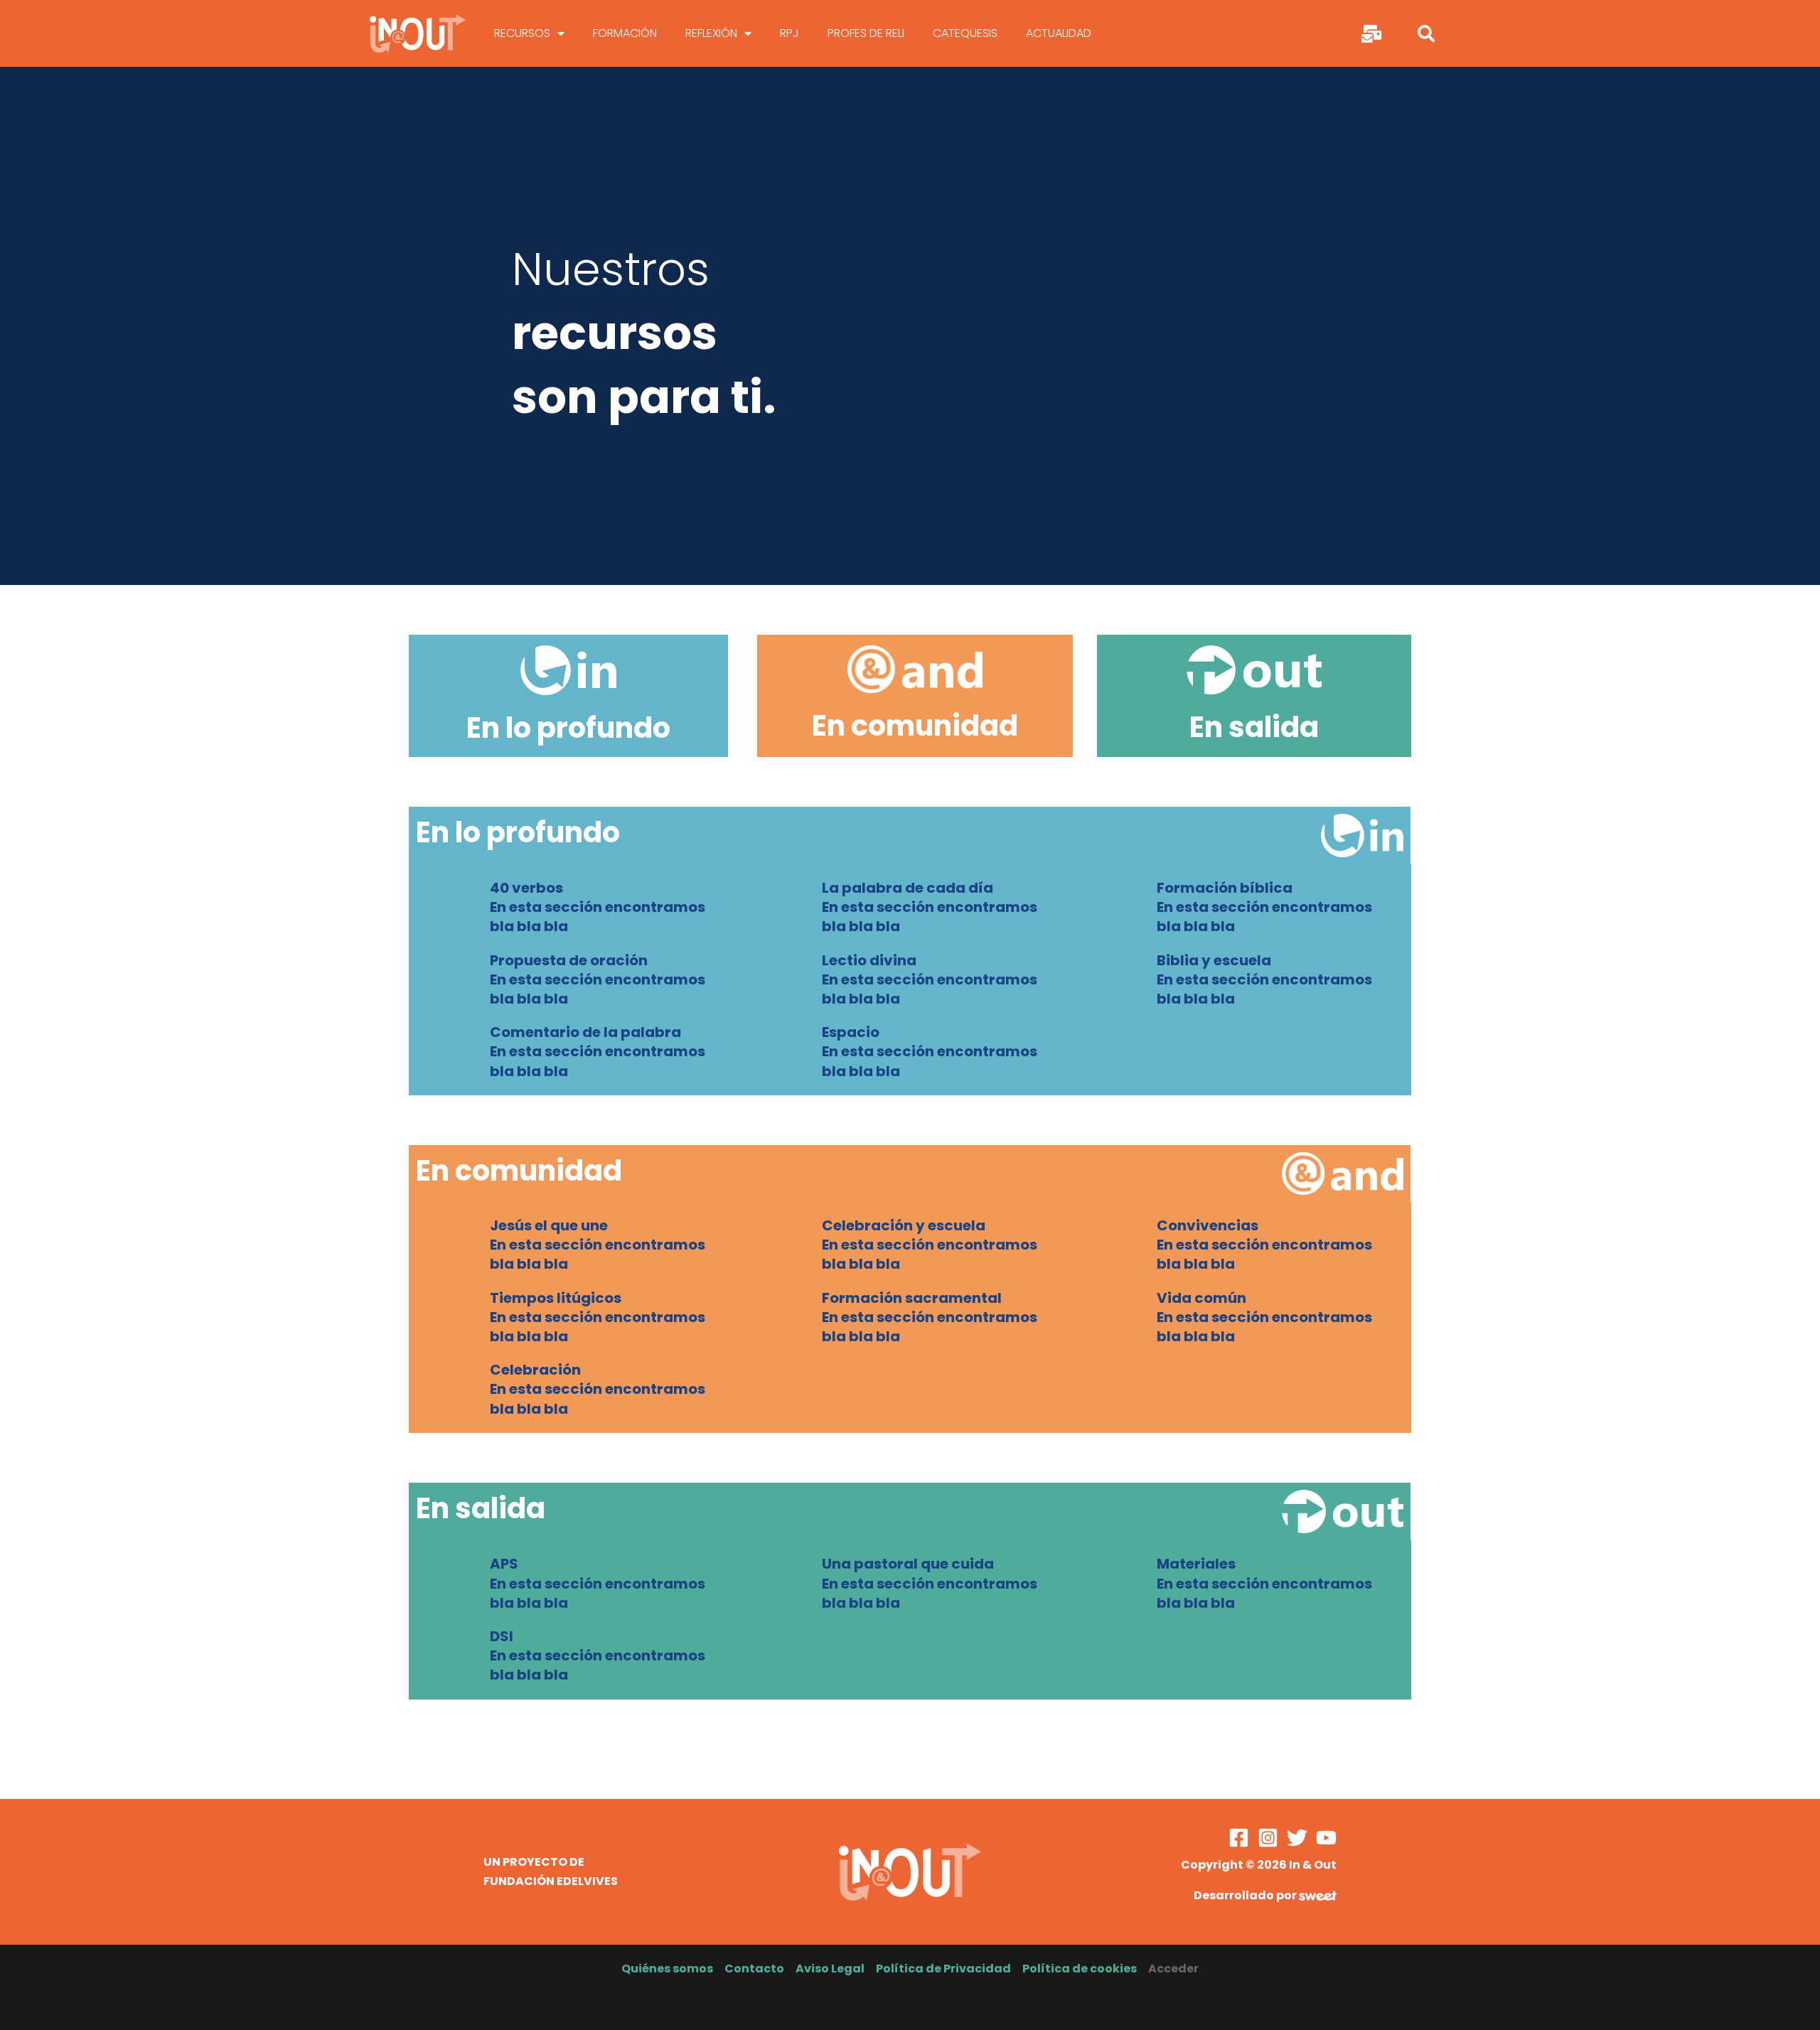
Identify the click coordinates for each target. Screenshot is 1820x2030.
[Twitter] (1297, 1838)
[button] (1426, 33)
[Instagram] (1268, 1838)
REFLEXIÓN (711, 33)
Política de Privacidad (943, 1969)
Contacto (754, 1969)
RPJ (789, 33)
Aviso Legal (830, 1969)
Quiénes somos (667, 1969)
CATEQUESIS (965, 33)
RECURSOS (522, 33)
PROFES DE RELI (866, 33)
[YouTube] (1326, 1838)
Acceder (1173, 1969)
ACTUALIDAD (1059, 33)
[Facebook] (1239, 1838)
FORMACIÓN (625, 33)
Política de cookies (1080, 1969)
